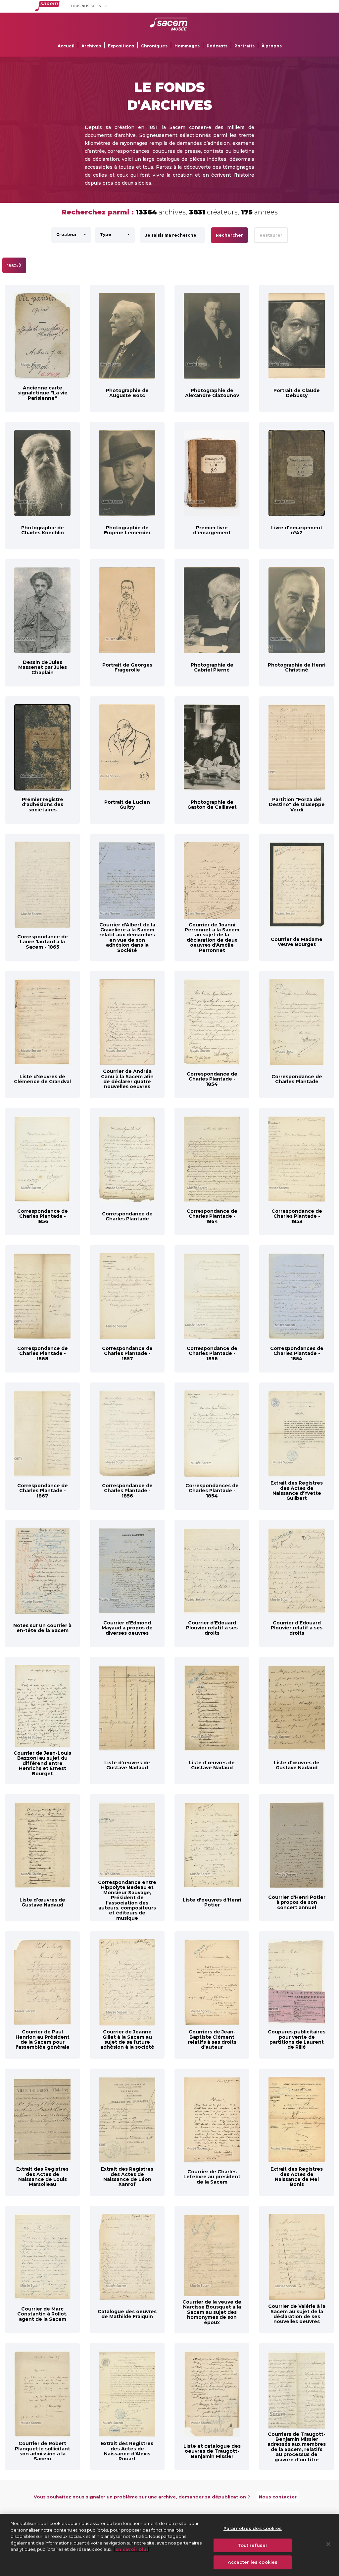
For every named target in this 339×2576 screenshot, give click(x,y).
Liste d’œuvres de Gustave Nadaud (127, 1765)
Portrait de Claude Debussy (297, 393)
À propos (272, 46)
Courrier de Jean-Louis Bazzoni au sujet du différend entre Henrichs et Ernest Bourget (42, 1763)
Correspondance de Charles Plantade (297, 1079)
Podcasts (217, 46)
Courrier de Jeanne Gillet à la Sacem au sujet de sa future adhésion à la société (127, 2039)
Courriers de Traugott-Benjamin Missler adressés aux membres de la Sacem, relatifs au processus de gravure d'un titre (297, 2447)
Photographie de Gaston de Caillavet (212, 805)
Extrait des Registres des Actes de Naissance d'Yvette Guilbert (297, 1491)
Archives (91, 46)
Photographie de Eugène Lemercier (127, 530)
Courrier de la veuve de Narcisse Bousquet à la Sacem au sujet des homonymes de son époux (212, 2312)
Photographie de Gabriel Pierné (212, 667)
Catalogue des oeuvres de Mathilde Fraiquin (127, 2314)
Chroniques (154, 46)
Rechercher (229, 235)
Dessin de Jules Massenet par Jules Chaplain (43, 667)
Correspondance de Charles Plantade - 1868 (43, 1353)
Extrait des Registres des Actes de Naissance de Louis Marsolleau (42, 2177)
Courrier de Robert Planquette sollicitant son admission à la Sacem (43, 2451)
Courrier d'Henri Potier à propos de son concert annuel (297, 1902)
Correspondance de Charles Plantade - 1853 (297, 1216)
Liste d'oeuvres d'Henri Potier (212, 1902)
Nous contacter (278, 2497)
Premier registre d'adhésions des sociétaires (43, 805)
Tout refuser (253, 2545)
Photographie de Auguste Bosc (127, 393)
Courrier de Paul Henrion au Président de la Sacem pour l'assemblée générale (43, 2039)
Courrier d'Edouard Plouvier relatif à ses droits (212, 1628)
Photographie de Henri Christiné (297, 667)
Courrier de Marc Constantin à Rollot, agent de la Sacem (42, 2314)
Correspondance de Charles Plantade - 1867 (43, 1491)
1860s (14, 265)
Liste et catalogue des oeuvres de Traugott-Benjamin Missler (212, 2451)
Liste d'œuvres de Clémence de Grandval (42, 1079)
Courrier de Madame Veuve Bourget (297, 942)
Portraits (244, 46)
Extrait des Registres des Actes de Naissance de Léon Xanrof (127, 2177)
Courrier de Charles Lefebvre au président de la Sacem (212, 2177)
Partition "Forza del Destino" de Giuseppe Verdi (297, 805)
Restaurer (271, 235)
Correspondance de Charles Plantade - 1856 (43, 1216)
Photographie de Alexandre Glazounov (212, 393)
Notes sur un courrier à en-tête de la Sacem (42, 1628)
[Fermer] (328, 2544)
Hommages (187, 46)
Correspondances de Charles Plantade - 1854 (297, 1353)
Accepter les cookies (253, 2562)
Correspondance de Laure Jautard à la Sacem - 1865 (43, 942)
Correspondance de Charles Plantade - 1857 (127, 1353)
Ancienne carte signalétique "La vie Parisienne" (43, 393)
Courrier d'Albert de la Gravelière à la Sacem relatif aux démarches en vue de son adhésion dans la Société (127, 937)
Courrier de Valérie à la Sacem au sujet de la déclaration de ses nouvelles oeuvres (297, 2314)
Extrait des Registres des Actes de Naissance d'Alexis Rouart (127, 2451)
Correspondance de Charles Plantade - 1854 (212, 1079)
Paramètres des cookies (253, 2528)
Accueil (66, 46)
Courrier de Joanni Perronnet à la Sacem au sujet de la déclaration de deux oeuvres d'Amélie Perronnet (212, 937)
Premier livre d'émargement (212, 530)
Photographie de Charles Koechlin (43, 530)
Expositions (121, 46)
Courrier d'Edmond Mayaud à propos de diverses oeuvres (127, 1628)
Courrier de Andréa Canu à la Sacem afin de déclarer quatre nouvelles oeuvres (127, 1079)
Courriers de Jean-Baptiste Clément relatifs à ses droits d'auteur (212, 2039)
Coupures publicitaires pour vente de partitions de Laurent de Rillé (297, 2039)
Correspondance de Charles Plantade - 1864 (212, 1216)
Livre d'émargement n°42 (297, 530)
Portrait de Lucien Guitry (127, 805)
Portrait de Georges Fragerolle (127, 667)
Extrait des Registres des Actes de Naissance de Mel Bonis (297, 2177)
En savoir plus (131, 2549)
